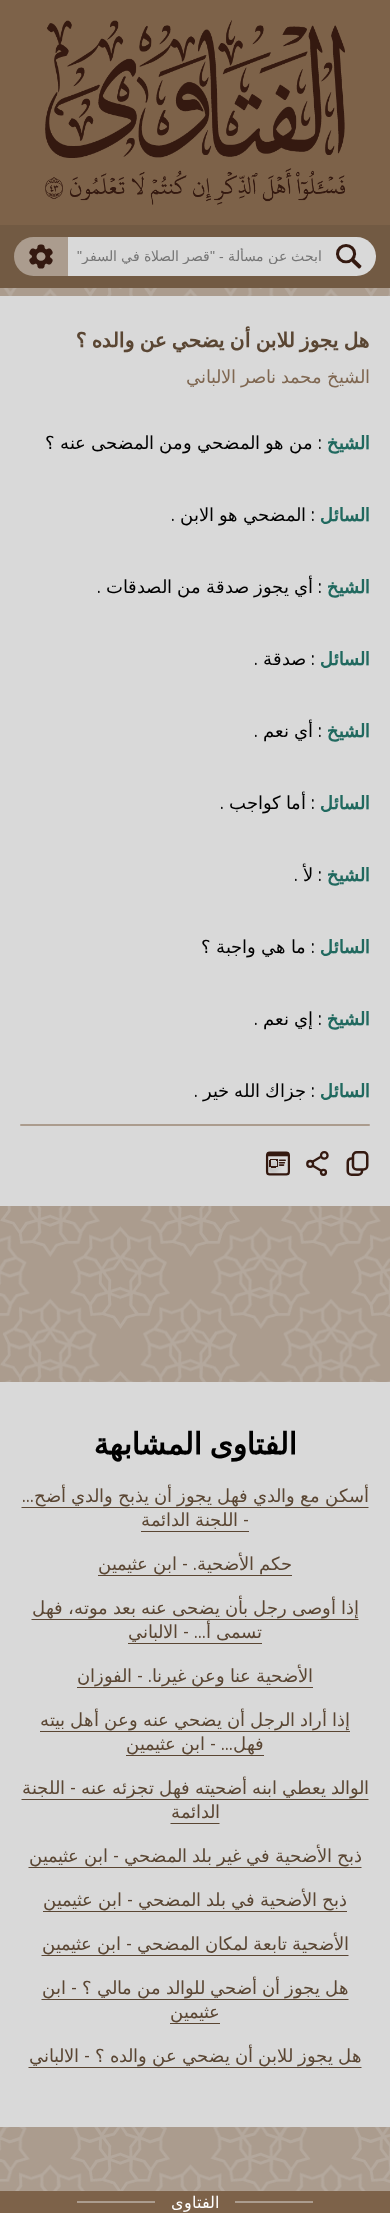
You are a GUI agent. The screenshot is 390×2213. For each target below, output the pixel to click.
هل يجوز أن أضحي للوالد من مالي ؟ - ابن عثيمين (195, 1999)
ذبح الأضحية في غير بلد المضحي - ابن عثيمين (195, 1855)
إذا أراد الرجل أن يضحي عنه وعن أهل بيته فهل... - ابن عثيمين (195, 1731)
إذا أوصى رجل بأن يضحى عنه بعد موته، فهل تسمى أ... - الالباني (195, 1619)
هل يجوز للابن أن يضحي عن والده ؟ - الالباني (195, 2055)
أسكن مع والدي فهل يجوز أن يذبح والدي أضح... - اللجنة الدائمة (195, 1507)
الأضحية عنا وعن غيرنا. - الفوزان (195, 1675)
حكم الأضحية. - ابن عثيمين (195, 1563)
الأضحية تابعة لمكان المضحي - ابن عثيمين (195, 1943)
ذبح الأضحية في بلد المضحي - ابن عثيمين (195, 1899)
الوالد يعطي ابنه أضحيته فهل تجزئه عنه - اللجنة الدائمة (195, 1799)
